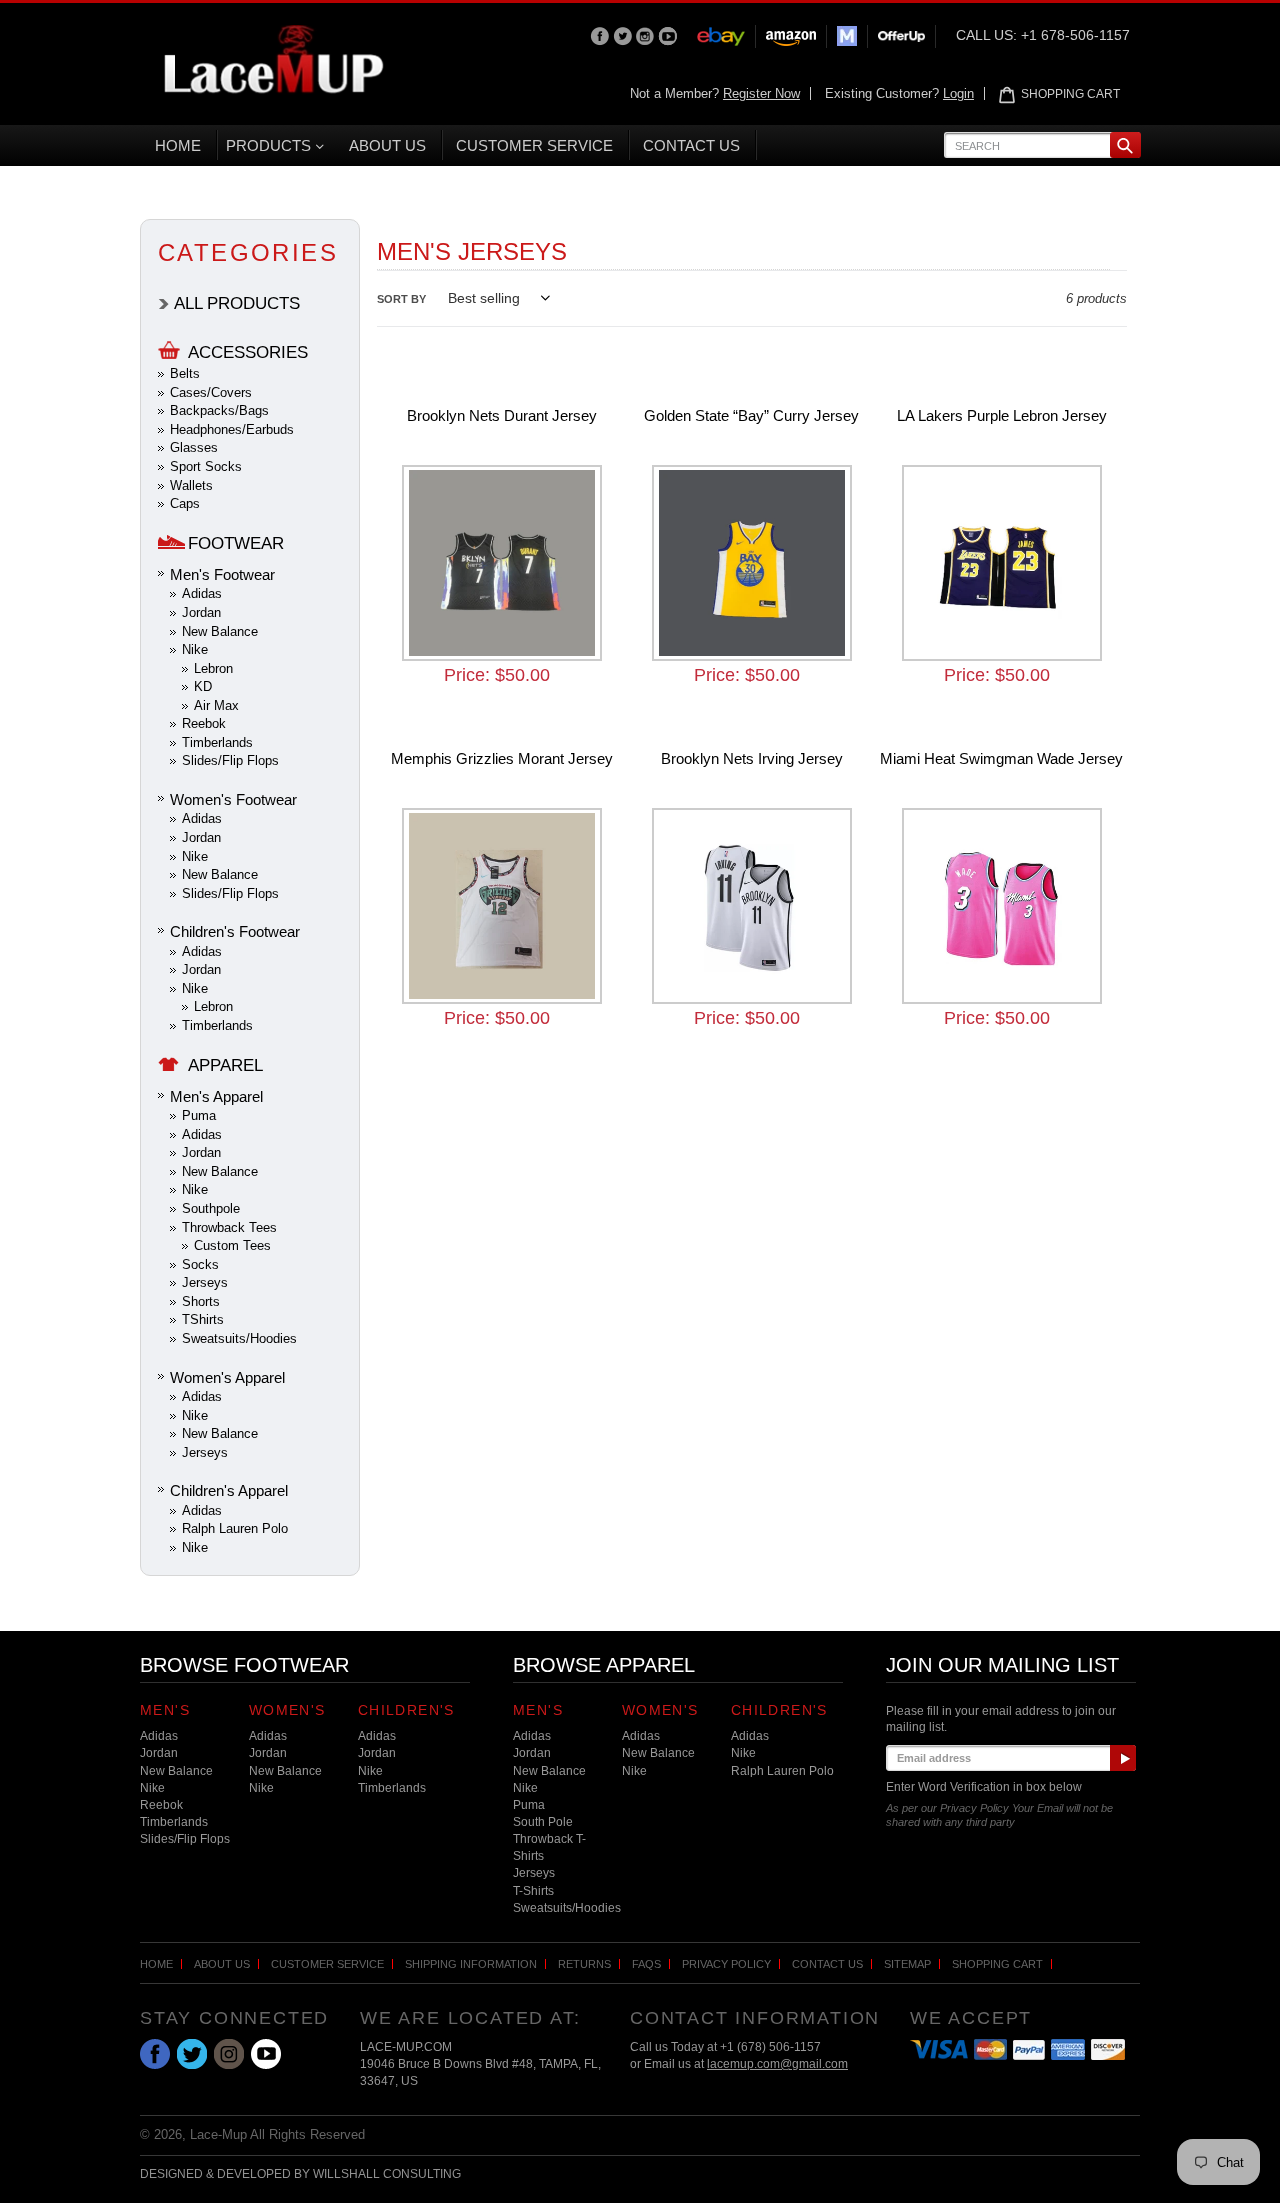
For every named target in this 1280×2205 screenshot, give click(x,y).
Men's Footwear (222, 574)
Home (156, 1964)
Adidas (202, 593)
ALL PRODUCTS (237, 303)
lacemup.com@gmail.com (777, 2064)
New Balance (220, 631)
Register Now (761, 93)
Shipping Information (471, 1964)
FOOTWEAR (236, 543)
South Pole (543, 1822)
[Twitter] (624, 35)
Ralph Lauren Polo (235, 1528)
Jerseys (205, 1282)
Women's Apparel (227, 1377)
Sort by (401, 299)
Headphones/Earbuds (232, 429)
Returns (584, 1964)
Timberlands (217, 742)
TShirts (203, 1319)
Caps (185, 503)
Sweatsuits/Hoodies (239, 1338)
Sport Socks (206, 466)
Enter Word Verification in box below (984, 1787)
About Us (222, 1964)
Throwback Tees (229, 1227)
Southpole (211, 1208)
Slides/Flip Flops (230, 760)
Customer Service (327, 1964)
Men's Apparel (216, 1096)
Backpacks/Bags (219, 410)
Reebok (204, 723)
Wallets (191, 485)
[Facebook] (601, 35)
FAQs (646, 1964)
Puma (199, 1115)
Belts (185, 373)
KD (203, 686)
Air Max (216, 705)
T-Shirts (533, 1891)
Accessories (248, 352)
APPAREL (225, 1065)
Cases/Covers (211, 392)
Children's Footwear (235, 931)
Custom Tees (232, 1245)
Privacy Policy (726, 1964)
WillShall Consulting (387, 2174)
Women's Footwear (233, 799)
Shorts (201, 1301)
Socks (200, 1264)
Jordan (201, 612)
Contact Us (827, 1964)
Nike (195, 649)
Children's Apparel (229, 1490)
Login (958, 93)
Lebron (213, 668)
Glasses (194, 447)
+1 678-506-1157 (1075, 35)
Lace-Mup (218, 2134)
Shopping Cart (997, 1964)
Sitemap (907, 1964)
